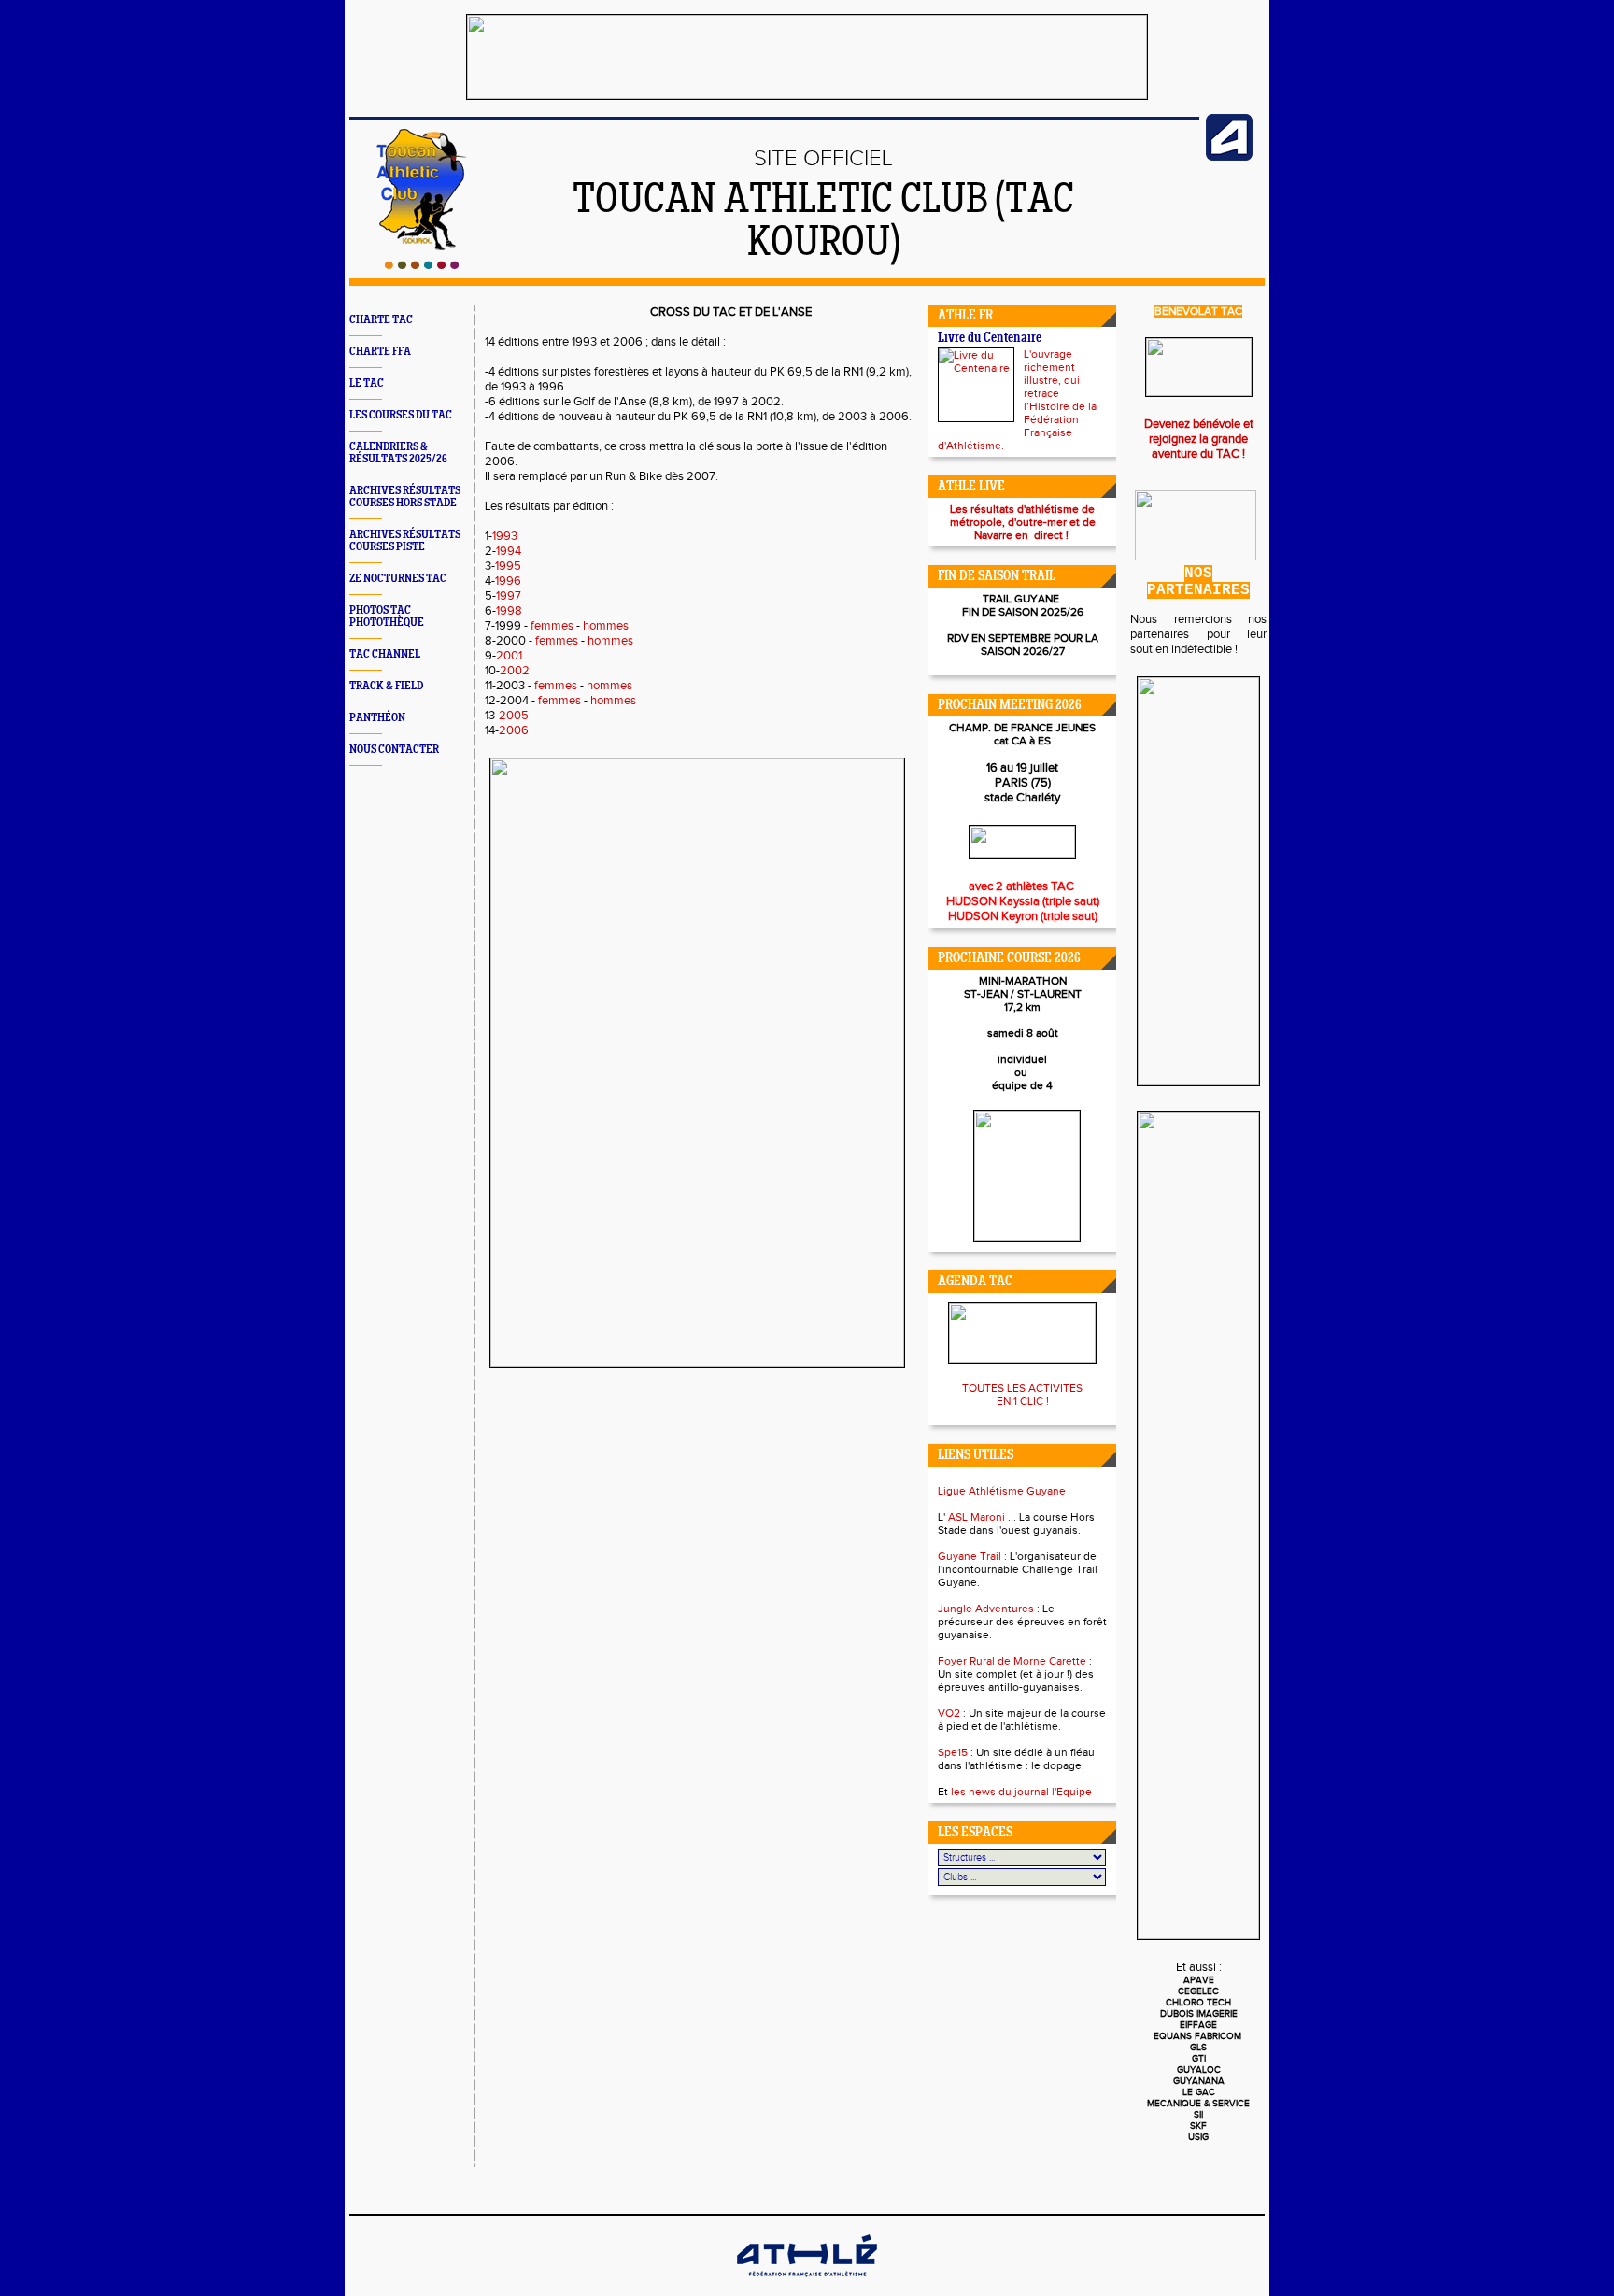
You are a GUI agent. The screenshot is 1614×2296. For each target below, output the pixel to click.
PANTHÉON (377, 718)
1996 (508, 581)
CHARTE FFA (380, 352)
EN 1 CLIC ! (1023, 1401)
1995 (508, 566)
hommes (606, 626)
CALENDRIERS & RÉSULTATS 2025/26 (398, 453)
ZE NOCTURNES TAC (398, 579)
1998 (509, 611)
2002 (515, 671)
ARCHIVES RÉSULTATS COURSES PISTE (405, 541)
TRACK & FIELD (386, 686)
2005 (514, 716)
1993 (505, 536)
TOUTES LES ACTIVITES (1022, 1388)
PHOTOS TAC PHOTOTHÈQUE (387, 617)
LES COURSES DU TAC (401, 415)
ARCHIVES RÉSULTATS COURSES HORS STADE (405, 497)
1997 (509, 596)
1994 (509, 551)
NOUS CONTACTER (394, 750)
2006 (514, 730)
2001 (509, 656)
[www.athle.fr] (1229, 157)
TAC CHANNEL (385, 654)
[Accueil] (422, 265)
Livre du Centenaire (990, 339)
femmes (552, 626)
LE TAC (367, 383)
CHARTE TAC (381, 320)
